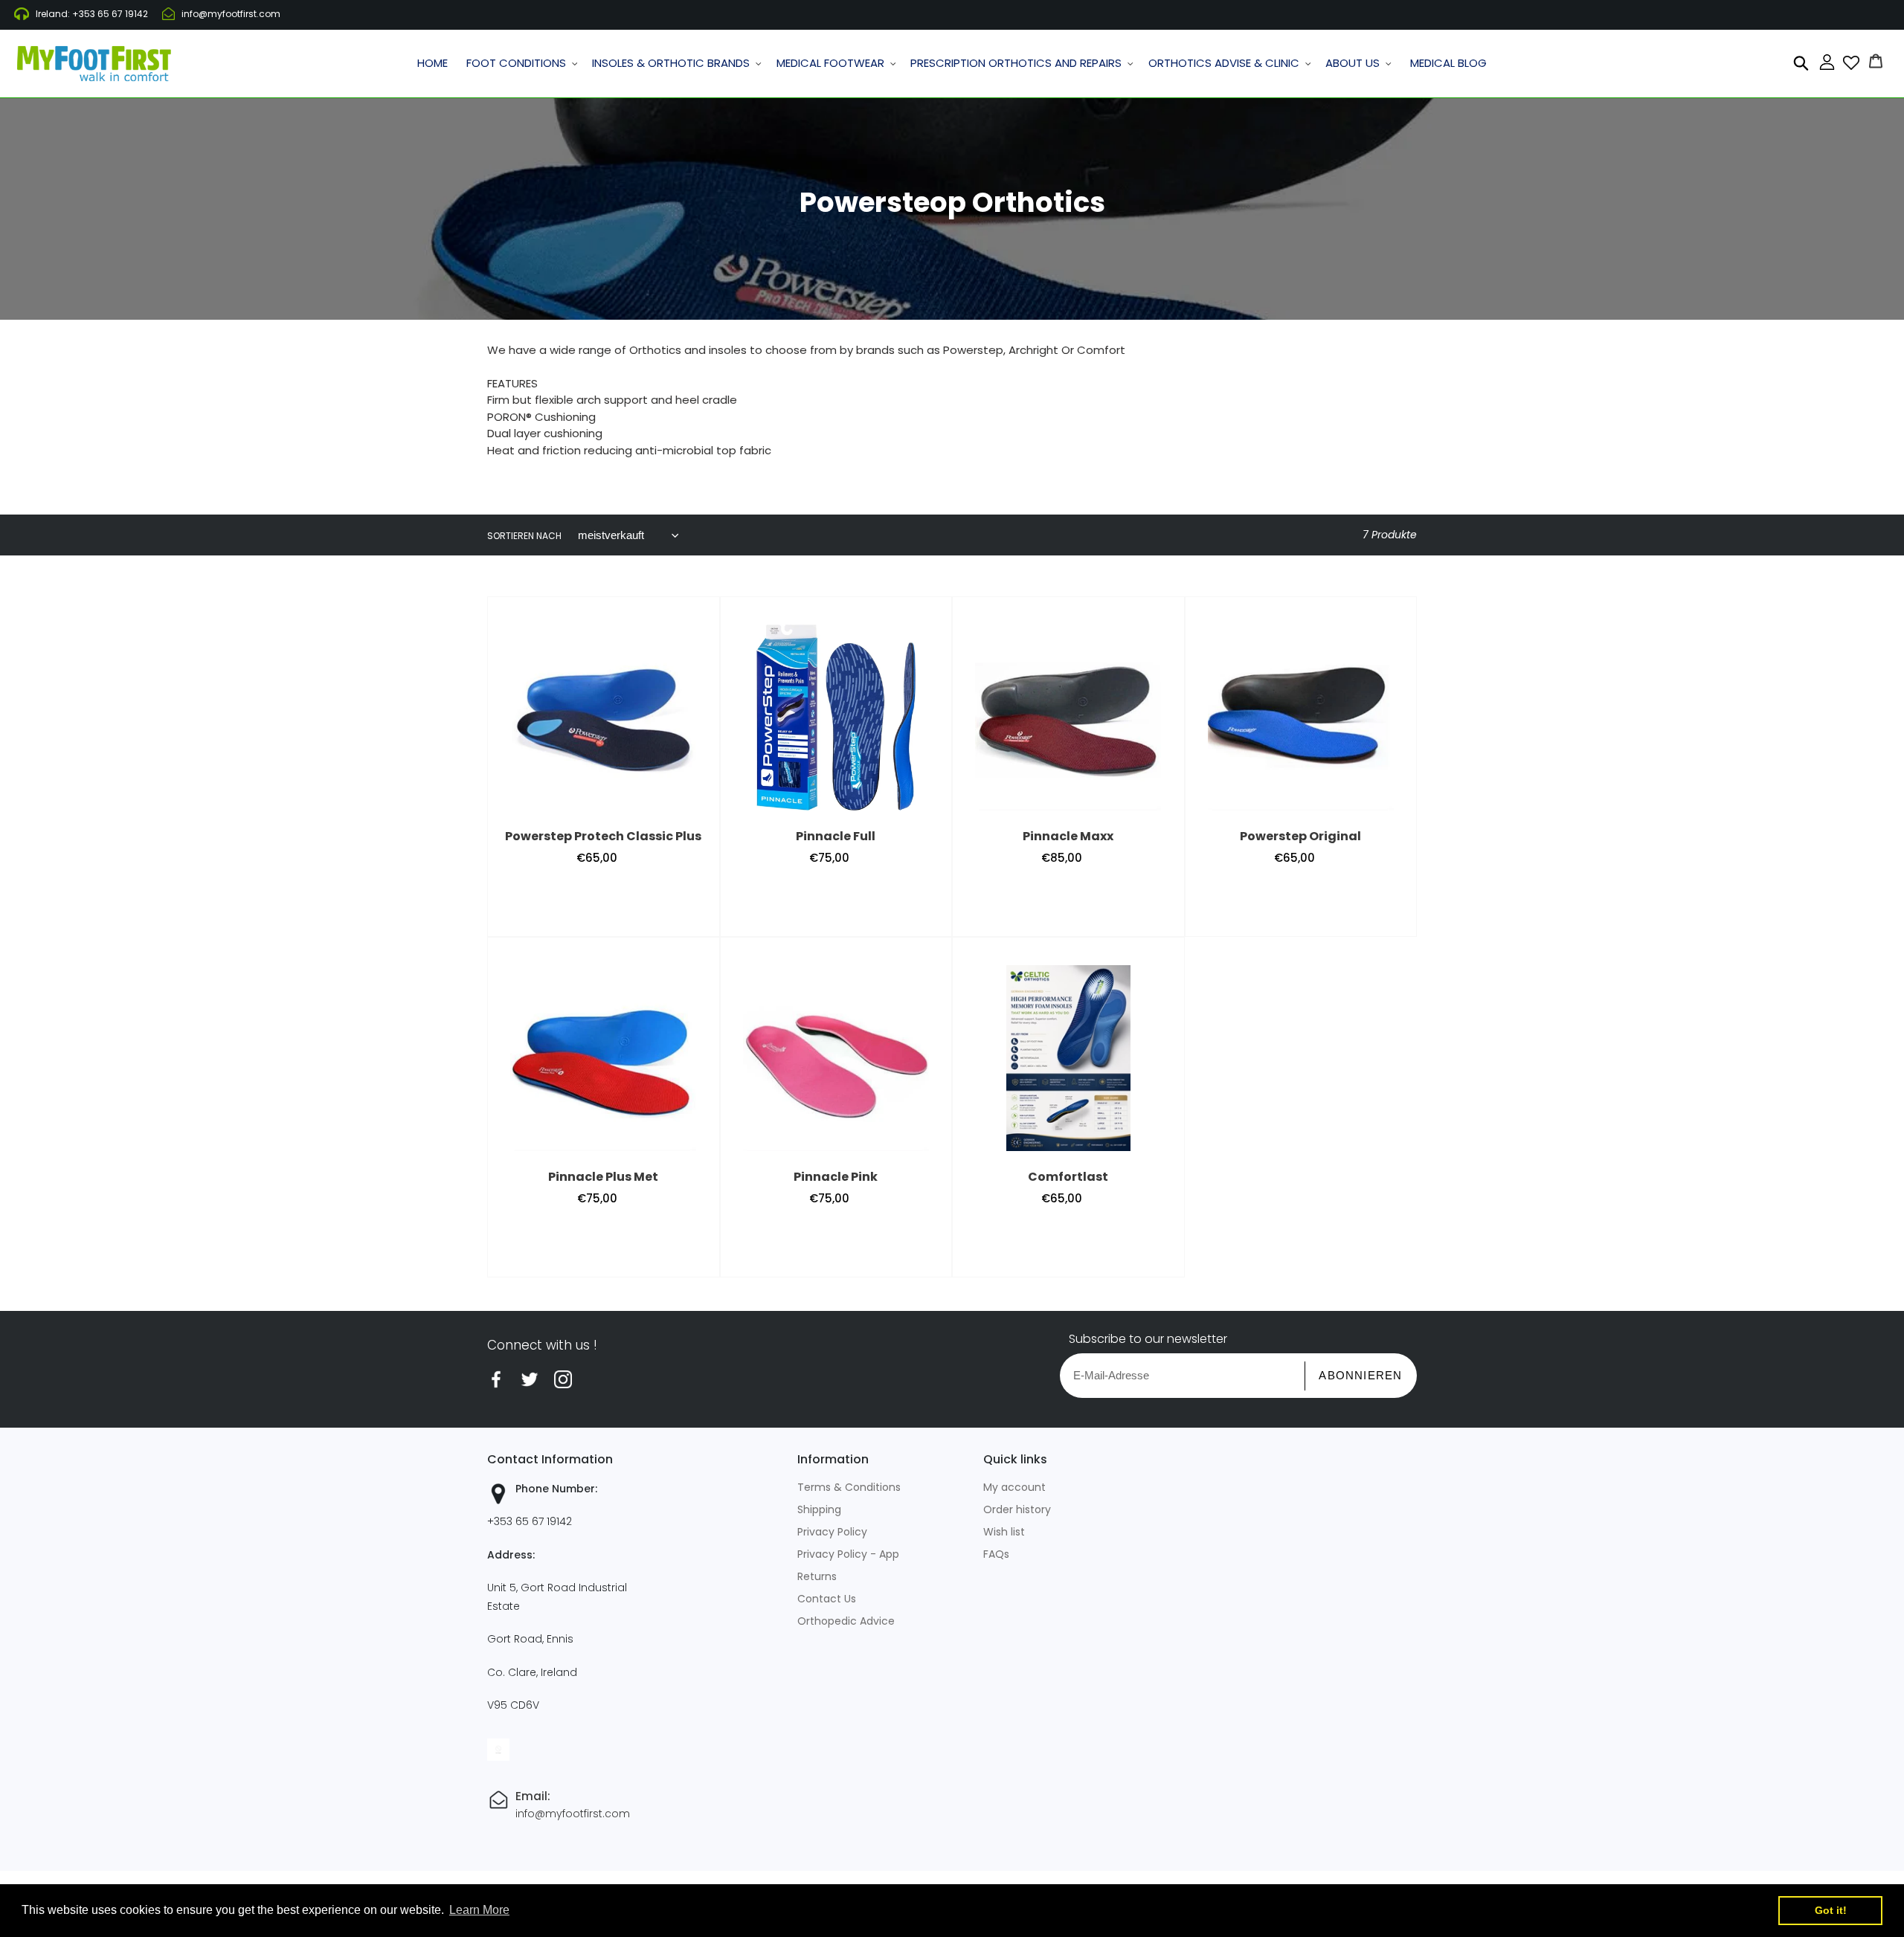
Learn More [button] (479, 1910)
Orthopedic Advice (846, 1621)
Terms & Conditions (849, 1487)
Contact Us (827, 1599)
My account (1014, 1487)
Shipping (819, 1509)
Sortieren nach (524, 536)
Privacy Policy (832, 1532)
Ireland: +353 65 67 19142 (92, 14)
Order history (1017, 1509)
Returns (817, 1576)
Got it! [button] (1831, 1910)
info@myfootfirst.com (231, 14)
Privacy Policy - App (848, 1554)
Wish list (1004, 1532)
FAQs (996, 1554)
